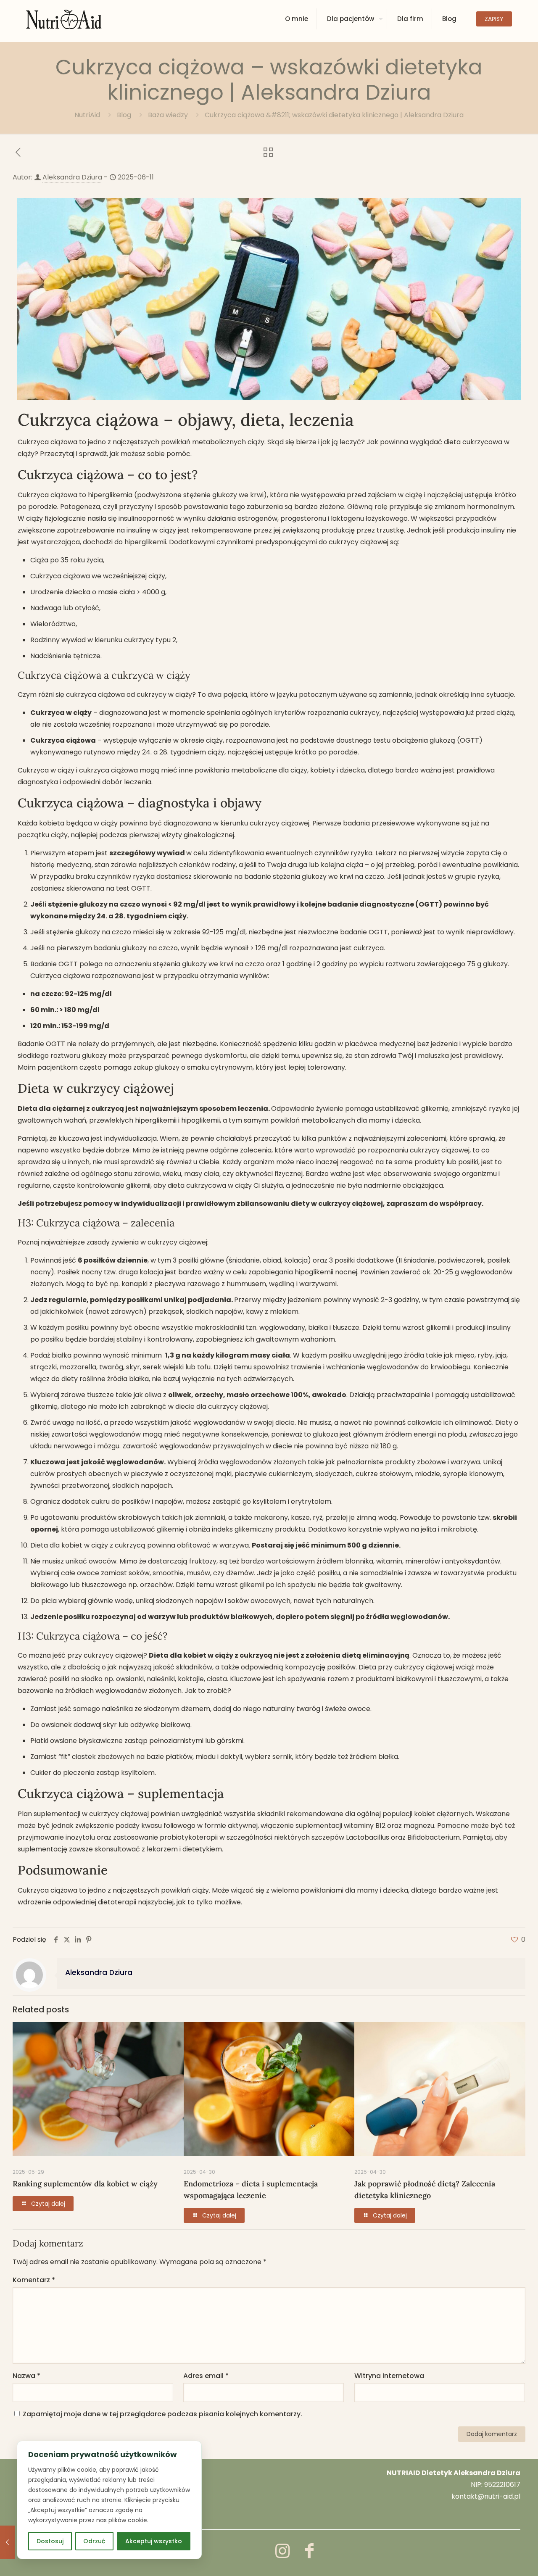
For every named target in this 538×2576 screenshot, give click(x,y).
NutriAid (87, 115)
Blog (124, 115)
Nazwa (26, 2376)
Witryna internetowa (389, 2376)
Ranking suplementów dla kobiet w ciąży (85, 2184)
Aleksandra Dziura (72, 177)
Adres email (206, 2376)
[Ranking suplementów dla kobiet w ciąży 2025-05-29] (7, 2542)
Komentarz (34, 2280)
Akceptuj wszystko (154, 2541)
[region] (109, 2500)
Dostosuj (50, 2541)
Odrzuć (94, 2541)
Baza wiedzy (168, 115)
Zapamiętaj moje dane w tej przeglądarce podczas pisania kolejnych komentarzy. (162, 2414)
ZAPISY (494, 19)
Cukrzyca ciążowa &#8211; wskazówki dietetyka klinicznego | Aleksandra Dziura (334, 115)
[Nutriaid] (64, 19)
